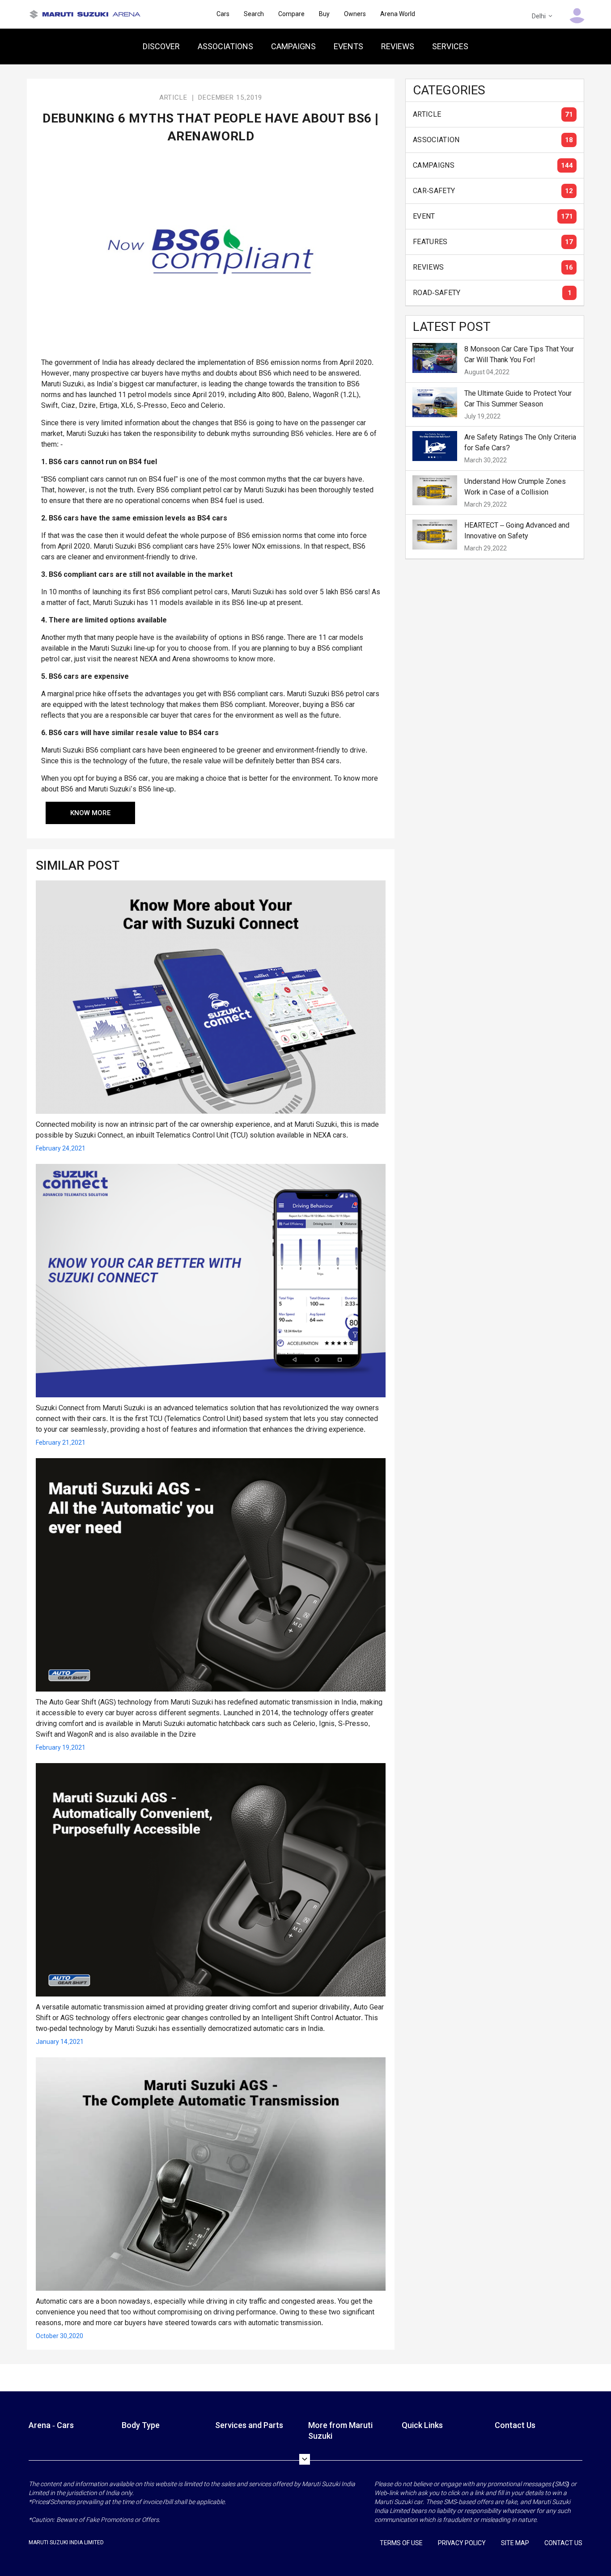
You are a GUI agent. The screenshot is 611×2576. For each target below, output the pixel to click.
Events (348, 46)
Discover (161, 46)
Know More (90, 813)
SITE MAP (515, 2543)
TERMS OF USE (401, 2543)
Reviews (398, 46)
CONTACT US (563, 2543)
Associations (225, 46)
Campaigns (293, 46)
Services (450, 46)
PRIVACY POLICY (462, 2543)
